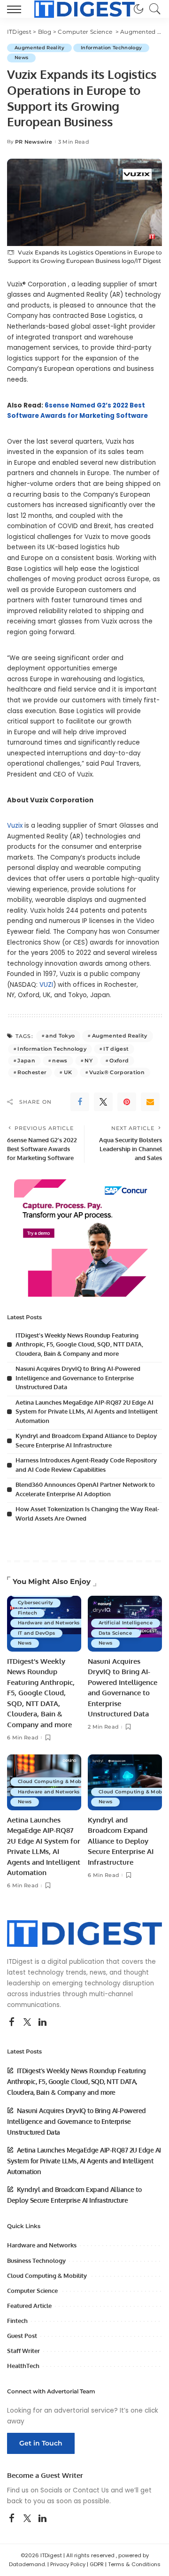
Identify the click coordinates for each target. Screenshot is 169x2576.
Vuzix (15, 826)
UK (68, 1072)
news (60, 1061)
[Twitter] (103, 1102)
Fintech (27, 1613)
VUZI (46, 985)
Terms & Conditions (134, 2564)
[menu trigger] (16, 9)
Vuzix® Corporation (117, 1072)
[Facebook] (80, 1102)
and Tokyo (60, 1036)
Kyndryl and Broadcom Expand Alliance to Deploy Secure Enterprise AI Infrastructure (121, 1841)
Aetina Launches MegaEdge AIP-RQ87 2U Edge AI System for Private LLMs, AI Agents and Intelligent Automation (87, 1411)
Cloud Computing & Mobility (55, 1781)
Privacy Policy (68, 2564)
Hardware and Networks (49, 1623)
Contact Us (91, 2490)
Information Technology (111, 48)
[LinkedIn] (42, 2022)
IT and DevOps (36, 1633)
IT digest (116, 1049)
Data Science (116, 1633)
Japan (26, 1061)
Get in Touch (41, 2443)
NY (88, 1061)
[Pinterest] (127, 1102)
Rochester (32, 1072)
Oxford (119, 1061)
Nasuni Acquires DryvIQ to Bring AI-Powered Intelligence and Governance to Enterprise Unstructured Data (78, 1378)
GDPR (97, 2564)
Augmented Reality (39, 48)
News (21, 58)
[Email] (150, 1102)
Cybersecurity (35, 1603)
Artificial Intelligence (126, 1623)
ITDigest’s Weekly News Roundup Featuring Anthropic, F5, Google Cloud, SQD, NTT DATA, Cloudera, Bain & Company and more (79, 1344)
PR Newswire (34, 142)
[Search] (153, 9)
